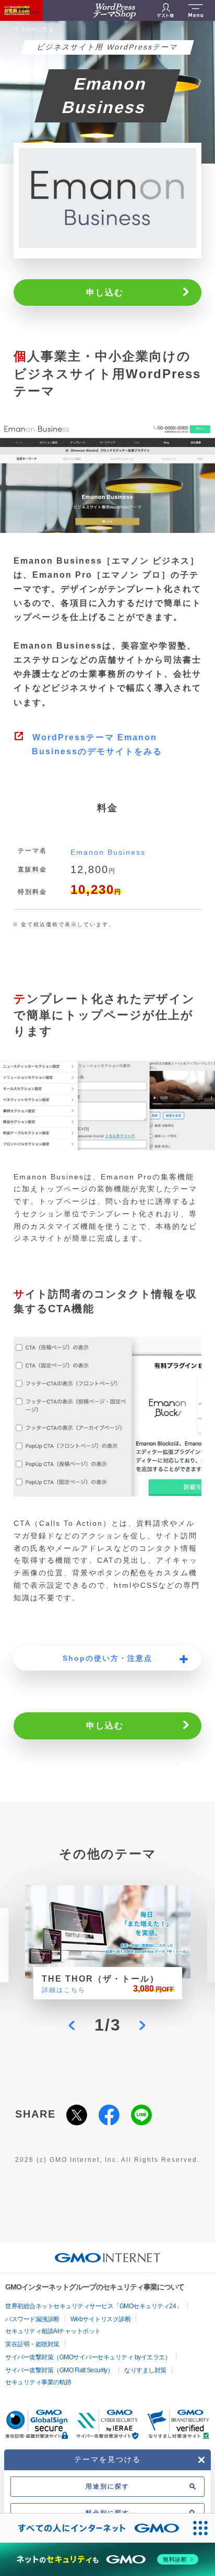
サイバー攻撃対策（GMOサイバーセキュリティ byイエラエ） (88, 2357)
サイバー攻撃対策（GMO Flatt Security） (59, 2370)
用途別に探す (107, 2486)
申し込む (105, 293)
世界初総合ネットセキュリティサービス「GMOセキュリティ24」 (94, 2306)
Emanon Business (108, 852)
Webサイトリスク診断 (101, 2319)
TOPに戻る (38, 29)
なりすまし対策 (145, 2370)
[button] (72, 2025)
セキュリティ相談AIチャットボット (53, 2331)
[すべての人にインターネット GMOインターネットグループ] (93, 2528)
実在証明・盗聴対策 (32, 2344)
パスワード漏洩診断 (32, 2319)
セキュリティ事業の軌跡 (38, 2382)
